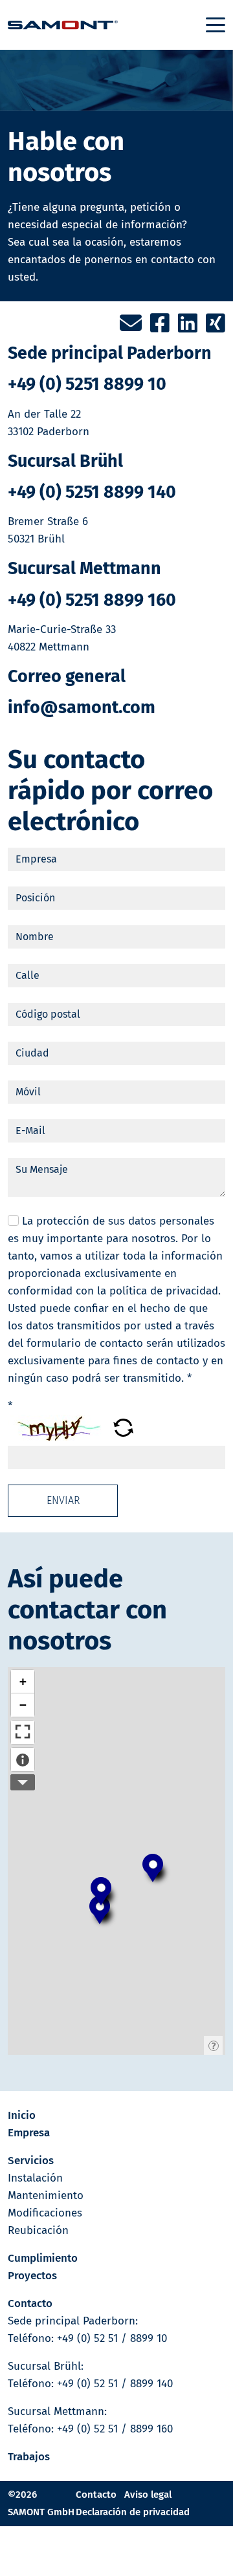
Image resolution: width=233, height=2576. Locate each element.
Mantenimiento (46, 2195)
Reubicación (38, 2230)
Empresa (29, 2133)
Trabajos (29, 2457)
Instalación (35, 2178)
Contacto (30, 2303)
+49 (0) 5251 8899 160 (92, 600)
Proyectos (32, 2276)
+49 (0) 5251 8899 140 (92, 492)
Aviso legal (148, 2495)
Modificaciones (45, 2213)
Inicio (22, 2115)
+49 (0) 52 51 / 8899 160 (115, 2429)
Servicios (31, 2161)
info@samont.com (82, 707)
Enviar (63, 1500)
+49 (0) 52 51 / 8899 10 (112, 2338)
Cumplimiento (43, 2258)
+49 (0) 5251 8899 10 (87, 384)
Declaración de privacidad (133, 2512)
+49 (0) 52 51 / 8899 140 (115, 2384)
